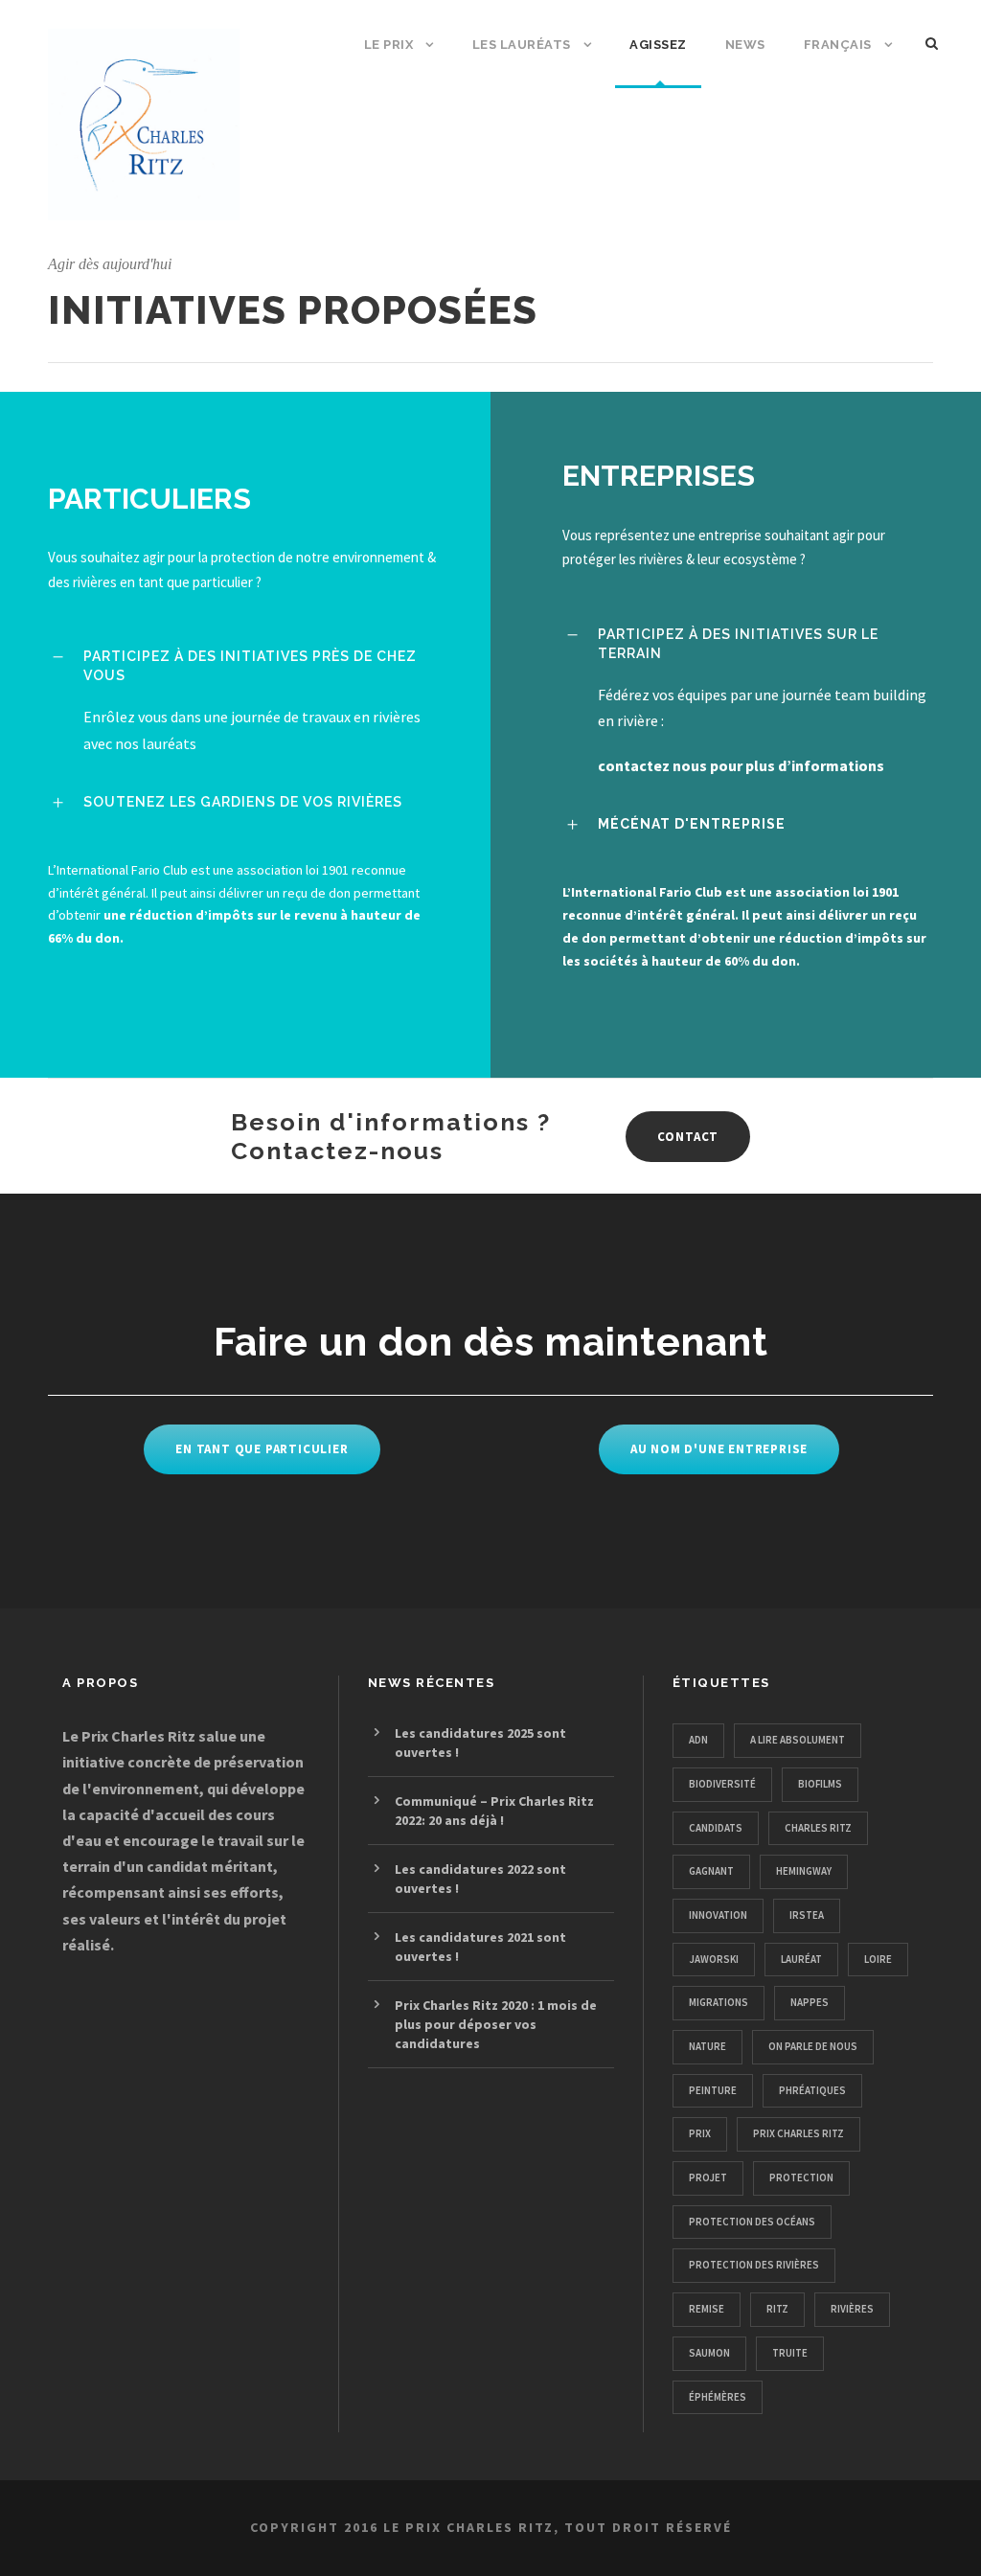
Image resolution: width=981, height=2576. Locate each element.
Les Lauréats (522, 45)
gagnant (711, 1871)
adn (698, 1740)
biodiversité (722, 1784)
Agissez (658, 45)
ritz (777, 2309)
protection (801, 2177)
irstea (807, 1915)
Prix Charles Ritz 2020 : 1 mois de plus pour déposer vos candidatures (496, 2024)
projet (708, 2177)
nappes (810, 2002)
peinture (713, 2090)
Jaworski (714, 1959)
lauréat (801, 1959)
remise (707, 2309)
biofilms (820, 1784)
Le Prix (389, 45)
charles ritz (818, 1828)
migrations (719, 2002)
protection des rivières (754, 2265)
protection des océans (752, 2222)
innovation (718, 1915)
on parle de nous (813, 2046)
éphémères (718, 2397)
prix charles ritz (798, 2133)
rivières (852, 2309)
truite (790, 2353)
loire (878, 1959)
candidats (716, 1828)
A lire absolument (798, 1740)
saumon (709, 2353)
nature (707, 2046)
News (745, 45)
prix (700, 2133)
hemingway (804, 1871)
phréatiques (812, 2090)
